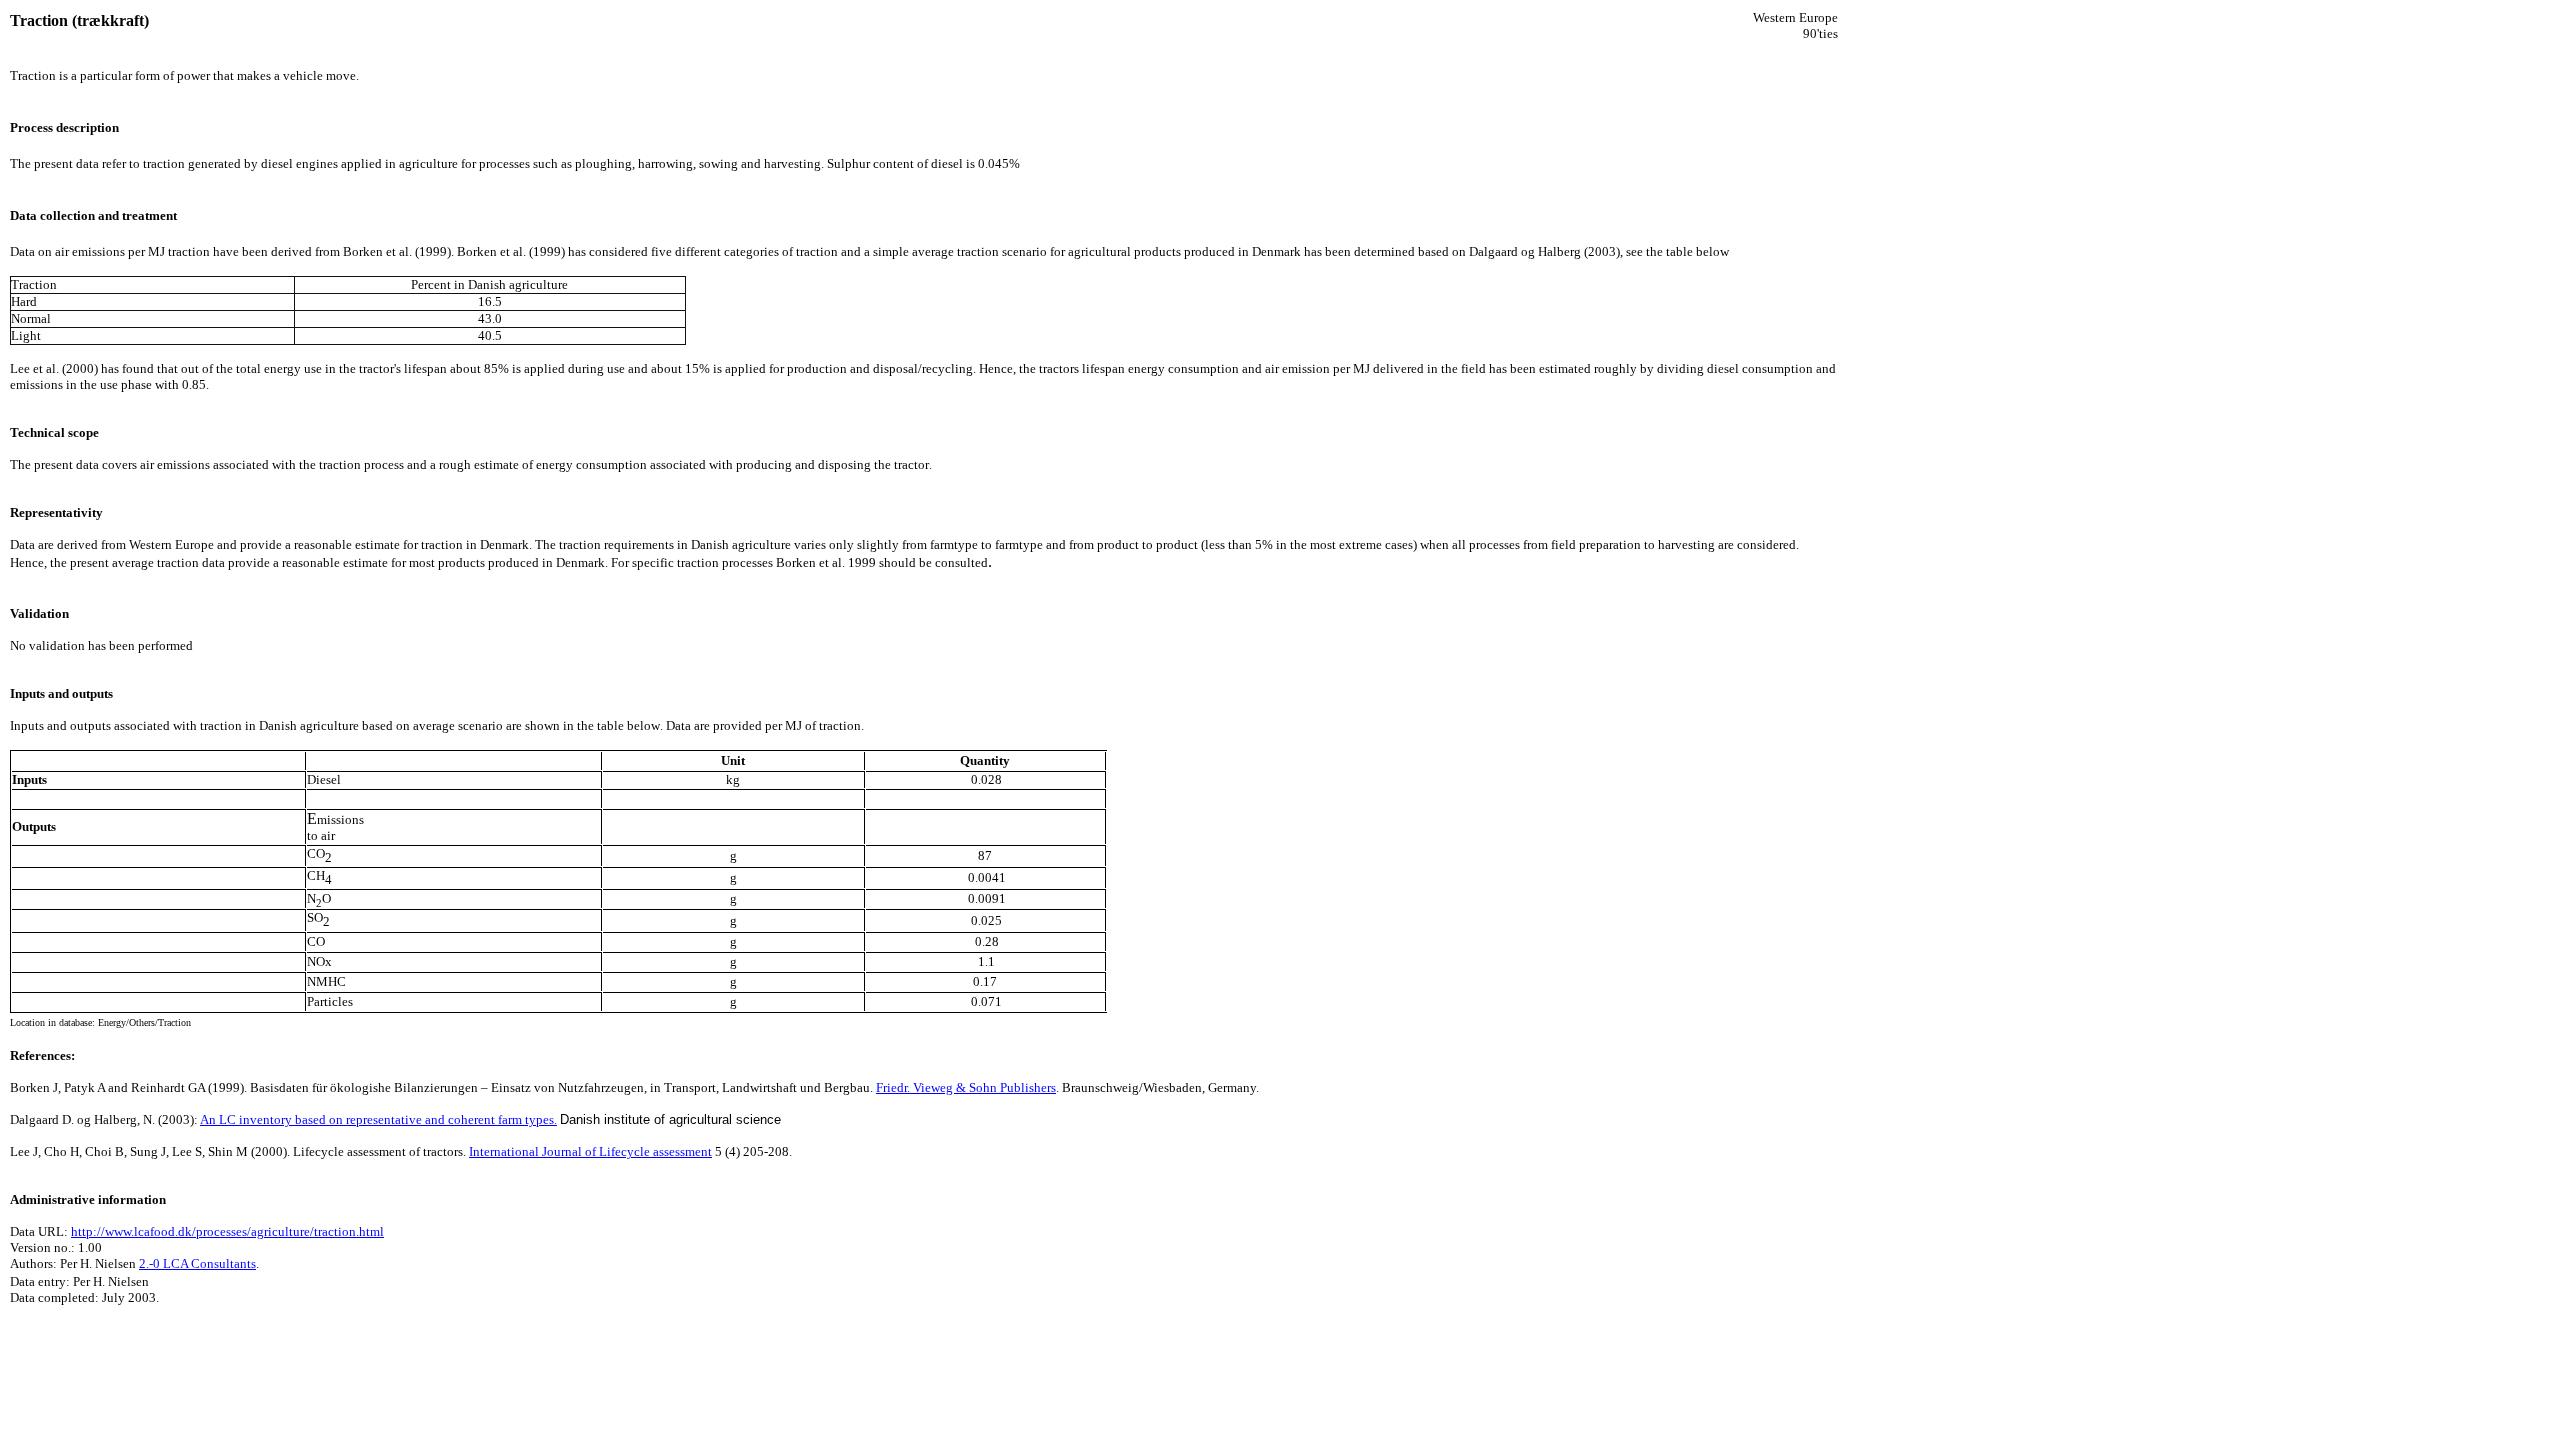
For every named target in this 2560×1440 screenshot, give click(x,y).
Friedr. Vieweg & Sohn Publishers (966, 1087)
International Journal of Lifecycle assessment (590, 1151)
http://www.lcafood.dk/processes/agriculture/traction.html (227, 1231)
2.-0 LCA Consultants (197, 1263)
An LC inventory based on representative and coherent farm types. (378, 1119)
